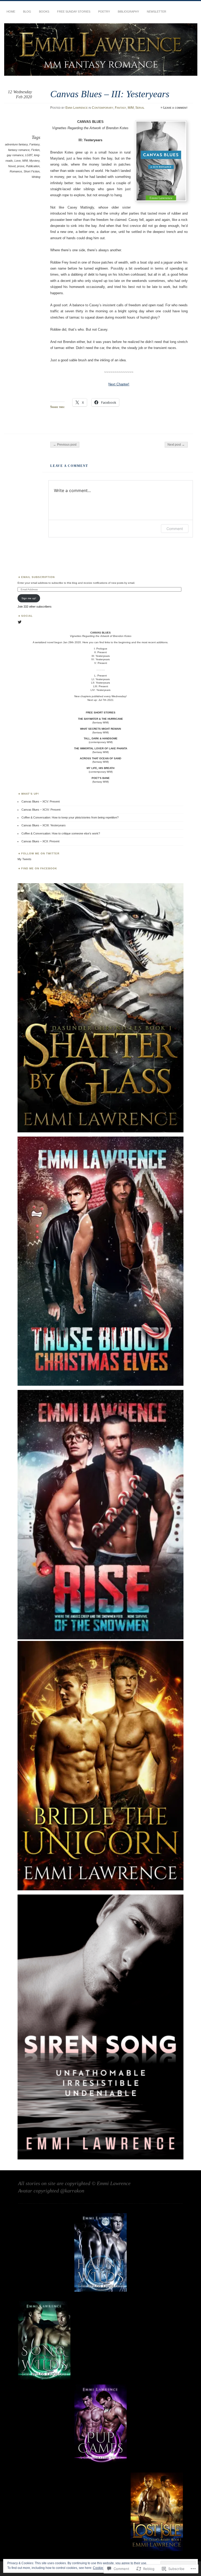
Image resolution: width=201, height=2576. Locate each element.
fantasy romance (19, 150)
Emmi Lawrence (77, 108)
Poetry (104, 12)
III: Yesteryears (101, 656)
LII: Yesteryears (100, 683)
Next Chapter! (119, 384)
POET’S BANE (101, 778)
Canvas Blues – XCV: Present (41, 801)
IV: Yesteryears (100, 659)
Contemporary (103, 108)
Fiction (35, 150)
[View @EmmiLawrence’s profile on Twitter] (20, 622)
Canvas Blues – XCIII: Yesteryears (44, 825)
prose (21, 166)
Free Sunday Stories (74, 12)
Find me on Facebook (39, 868)
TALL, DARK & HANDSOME (101, 738)
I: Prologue (101, 649)
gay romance (15, 155)
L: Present (100, 676)
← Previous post (65, 445)
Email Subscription (38, 577)
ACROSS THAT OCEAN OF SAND (100, 758)
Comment (175, 529)
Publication (33, 166)
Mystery (34, 161)
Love (18, 161)
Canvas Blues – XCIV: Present (41, 810)
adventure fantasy (16, 144)
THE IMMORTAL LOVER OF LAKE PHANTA (101, 748)
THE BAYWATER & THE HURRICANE (100, 719)
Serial (140, 108)
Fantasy (121, 108)
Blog (27, 12)
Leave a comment (175, 108)
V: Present (101, 663)
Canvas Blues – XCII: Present (40, 841)
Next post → (176, 445)
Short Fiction (32, 171)
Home (11, 12)
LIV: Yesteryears (100, 690)
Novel (12, 166)
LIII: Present (101, 686)
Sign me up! (29, 598)
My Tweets (24, 859)
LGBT (29, 155)
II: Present (100, 652)
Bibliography (128, 12)
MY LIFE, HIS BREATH (100, 768)
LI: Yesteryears (101, 679)
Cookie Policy (103, 2568)
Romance (16, 171)
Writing (36, 177)
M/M (131, 108)
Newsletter (157, 12)
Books (44, 12)
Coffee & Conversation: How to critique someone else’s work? (61, 833)
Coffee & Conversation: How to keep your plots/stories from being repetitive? (70, 817)
